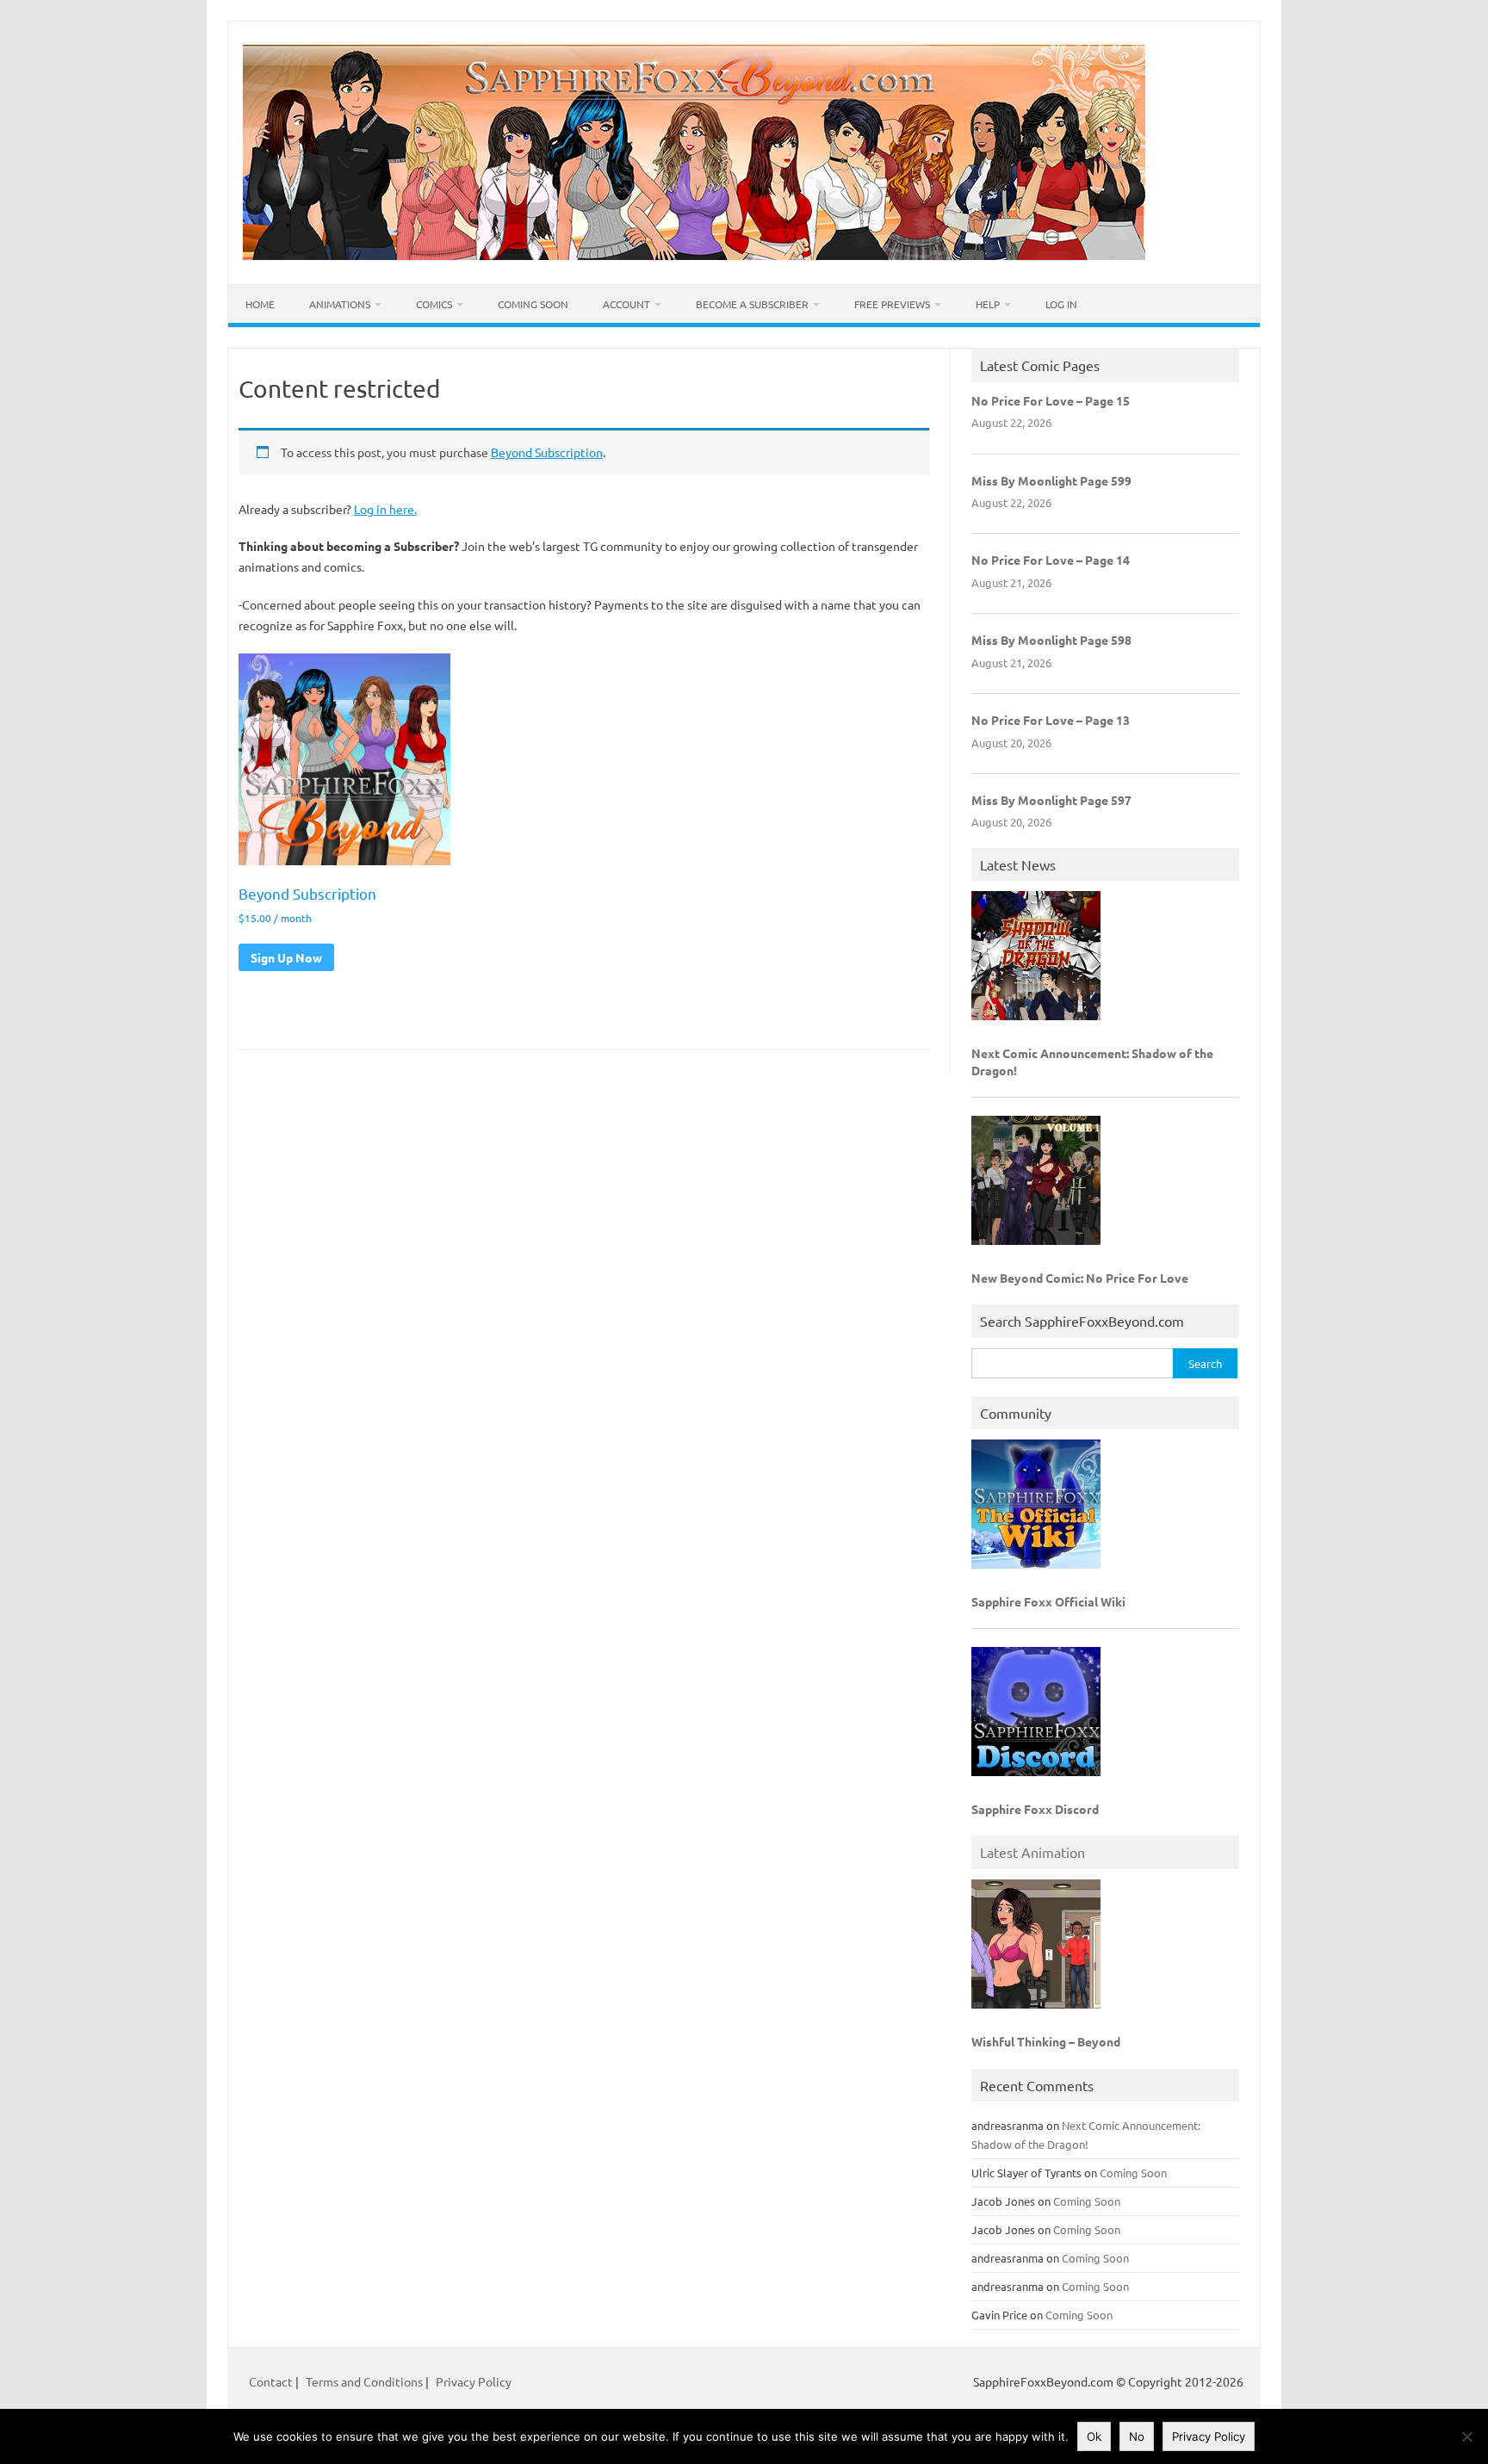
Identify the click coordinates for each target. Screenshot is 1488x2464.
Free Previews (892, 304)
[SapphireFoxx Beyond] (694, 255)
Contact (272, 2381)
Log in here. (385, 509)
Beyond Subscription (547, 452)
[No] (1466, 2436)
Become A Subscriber (752, 304)
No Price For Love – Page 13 (1051, 720)
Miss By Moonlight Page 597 (1051, 800)
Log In (1061, 304)
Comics (434, 304)
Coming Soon (533, 304)
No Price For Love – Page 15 (1051, 400)
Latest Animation (1032, 1852)
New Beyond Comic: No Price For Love (1080, 1278)
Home (260, 304)
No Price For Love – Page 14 (1051, 560)
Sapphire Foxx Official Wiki (1048, 1601)
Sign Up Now (286, 957)
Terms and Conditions (364, 2381)
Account (626, 304)
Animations (340, 304)
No (1137, 2436)
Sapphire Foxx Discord (1035, 1809)
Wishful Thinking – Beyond (1046, 2041)
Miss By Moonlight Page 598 (1051, 640)
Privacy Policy (474, 2381)
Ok (1094, 2436)
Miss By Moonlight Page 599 (1051, 480)
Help (988, 304)
